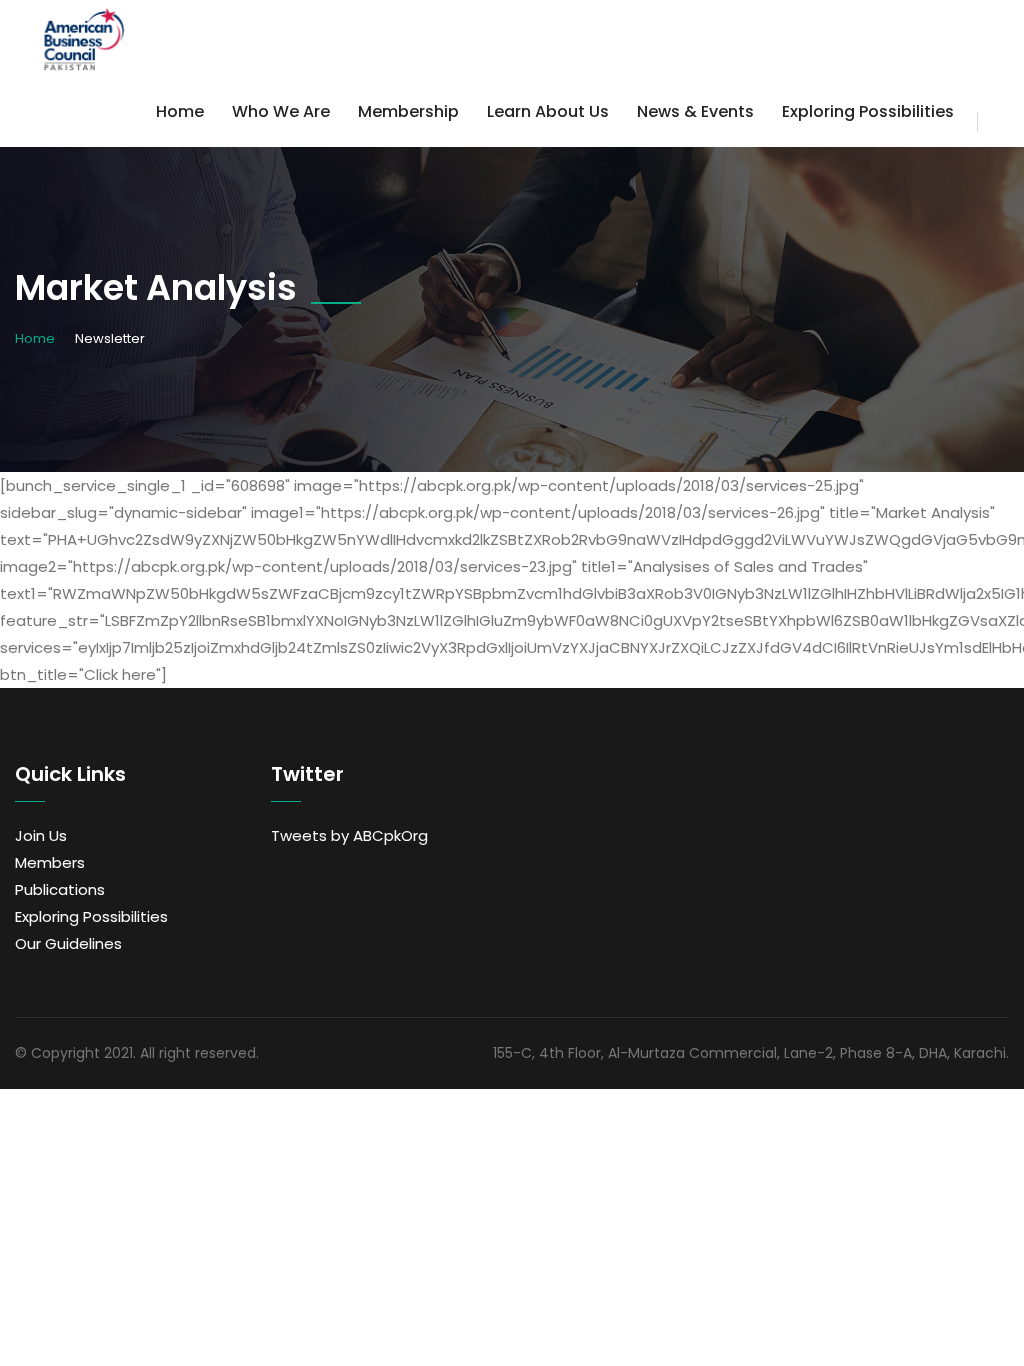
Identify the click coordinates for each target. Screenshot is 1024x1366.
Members (50, 862)
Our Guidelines (68, 943)
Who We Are (281, 111)
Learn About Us (548, 111)
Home (180, 111)
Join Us (41, 835)
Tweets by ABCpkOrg (349, 835)
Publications (60, 889)
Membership (408, 111)
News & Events (695, 111)
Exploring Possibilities (868, 111)
